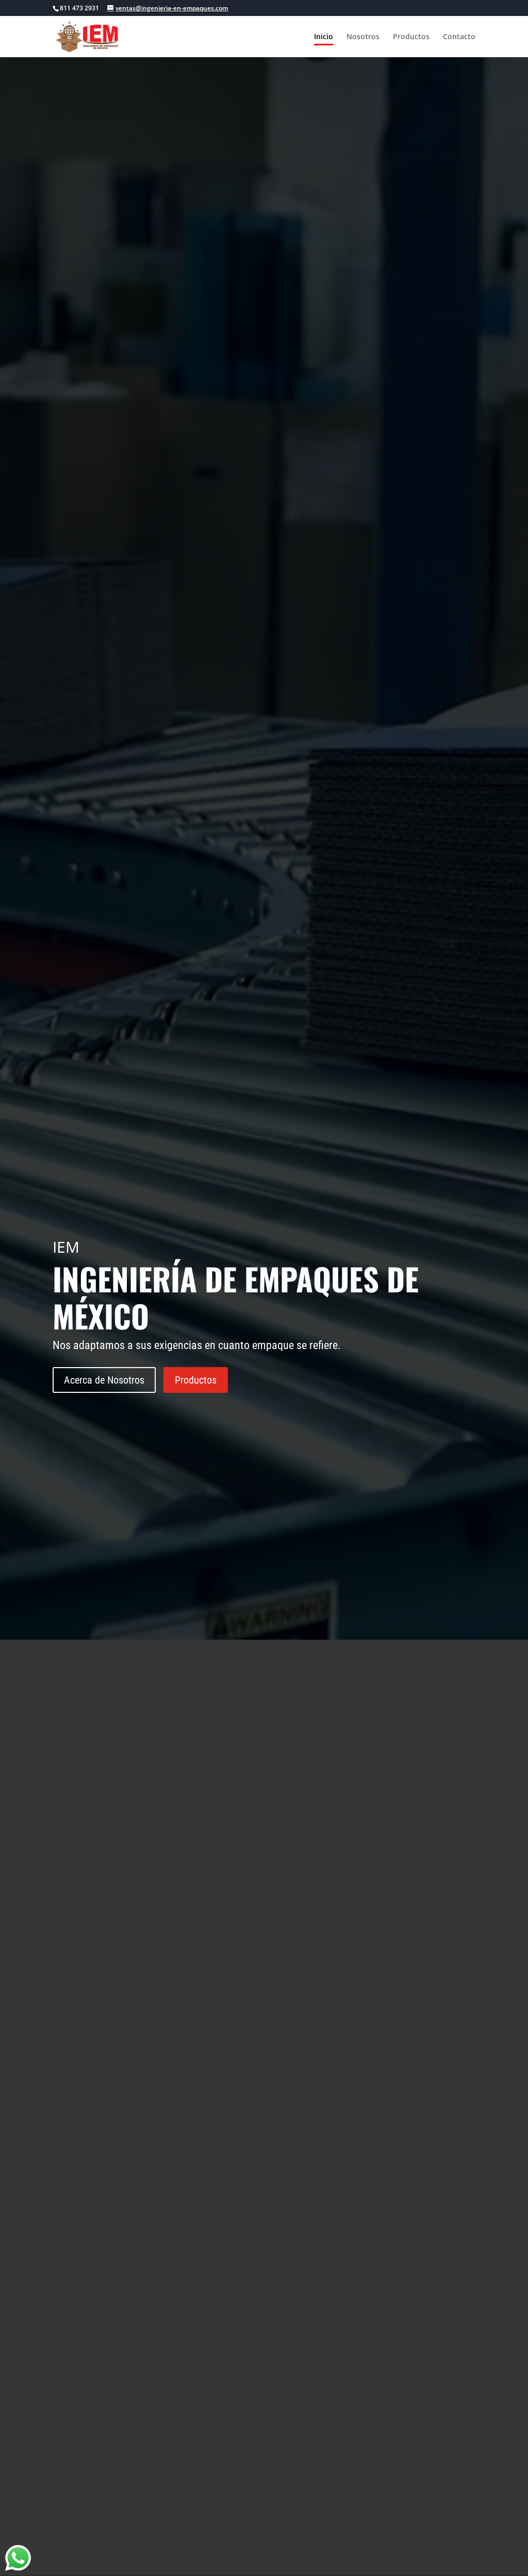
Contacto (459, 37)
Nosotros (363, 37)
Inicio (324, 37)
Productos (411, 37)
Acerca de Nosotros (104, 1380)
